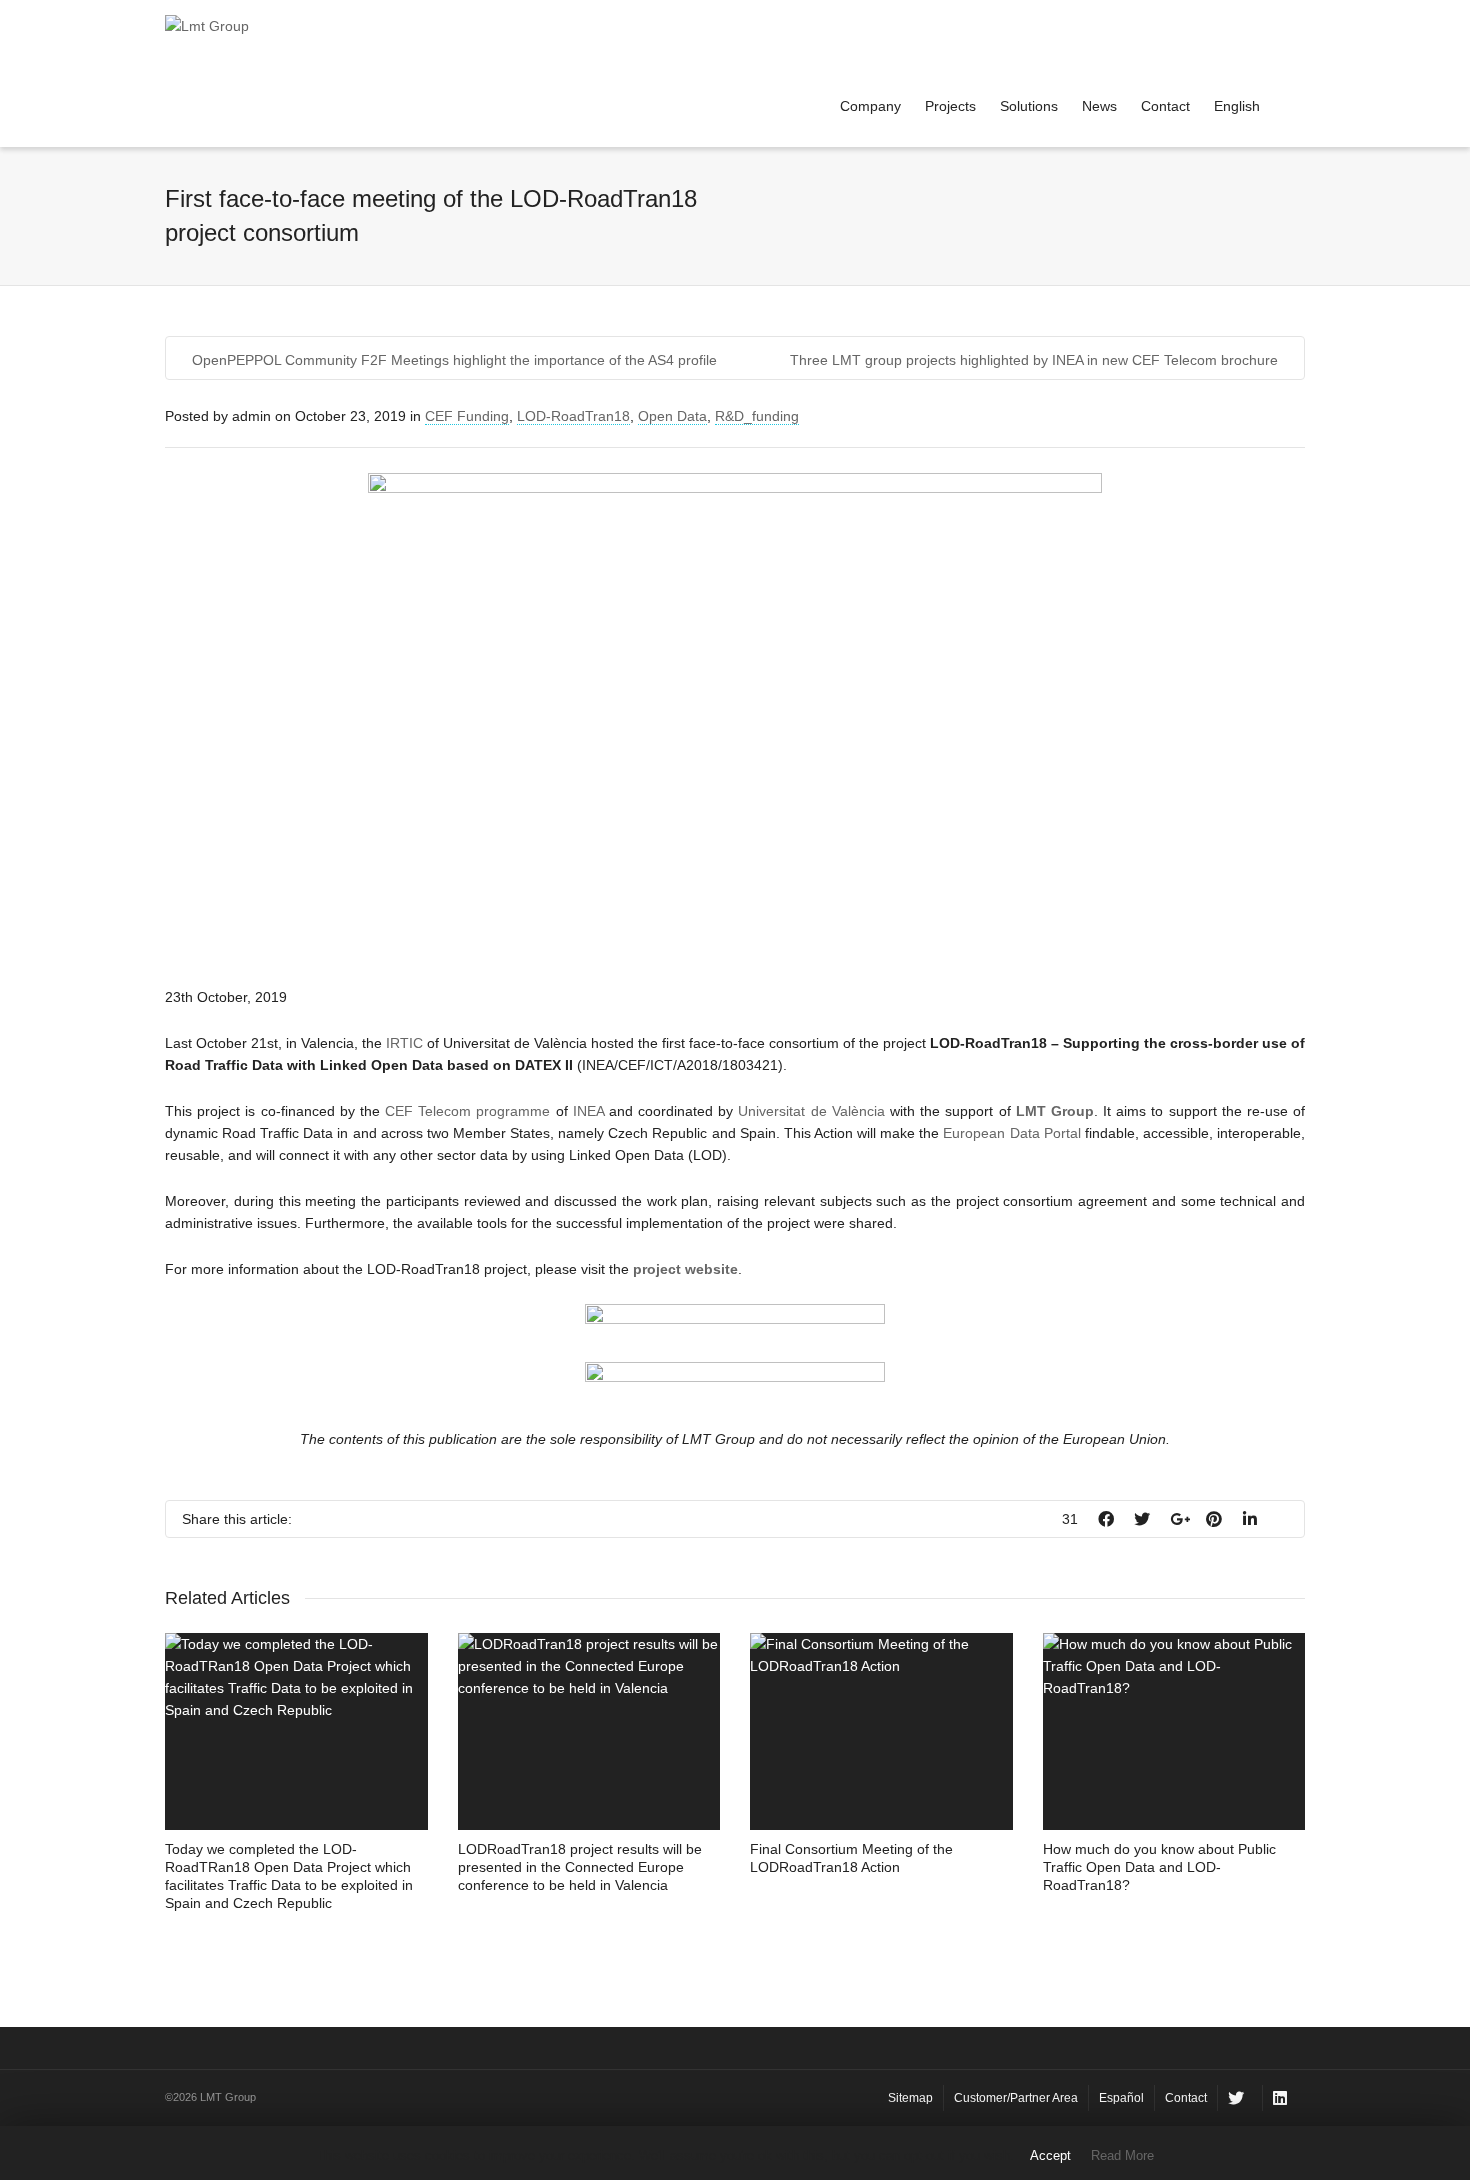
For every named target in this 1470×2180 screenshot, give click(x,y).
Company (870, 106)
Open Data (672, 416)
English (1237, 106)
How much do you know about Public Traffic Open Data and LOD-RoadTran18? (1159, 1867)
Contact (1165, 106)
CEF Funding (467, 416)
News (1099, 106)
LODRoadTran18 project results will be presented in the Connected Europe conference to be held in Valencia (580, 1867)
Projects (950, 106)
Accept (1050, 2155)
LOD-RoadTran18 (573, 416)
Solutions (1029, 106)
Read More (1122, 2155)
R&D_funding (757, 416)
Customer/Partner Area (1016, 2098)
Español (1121, 2098)
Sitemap (910, 2098)
